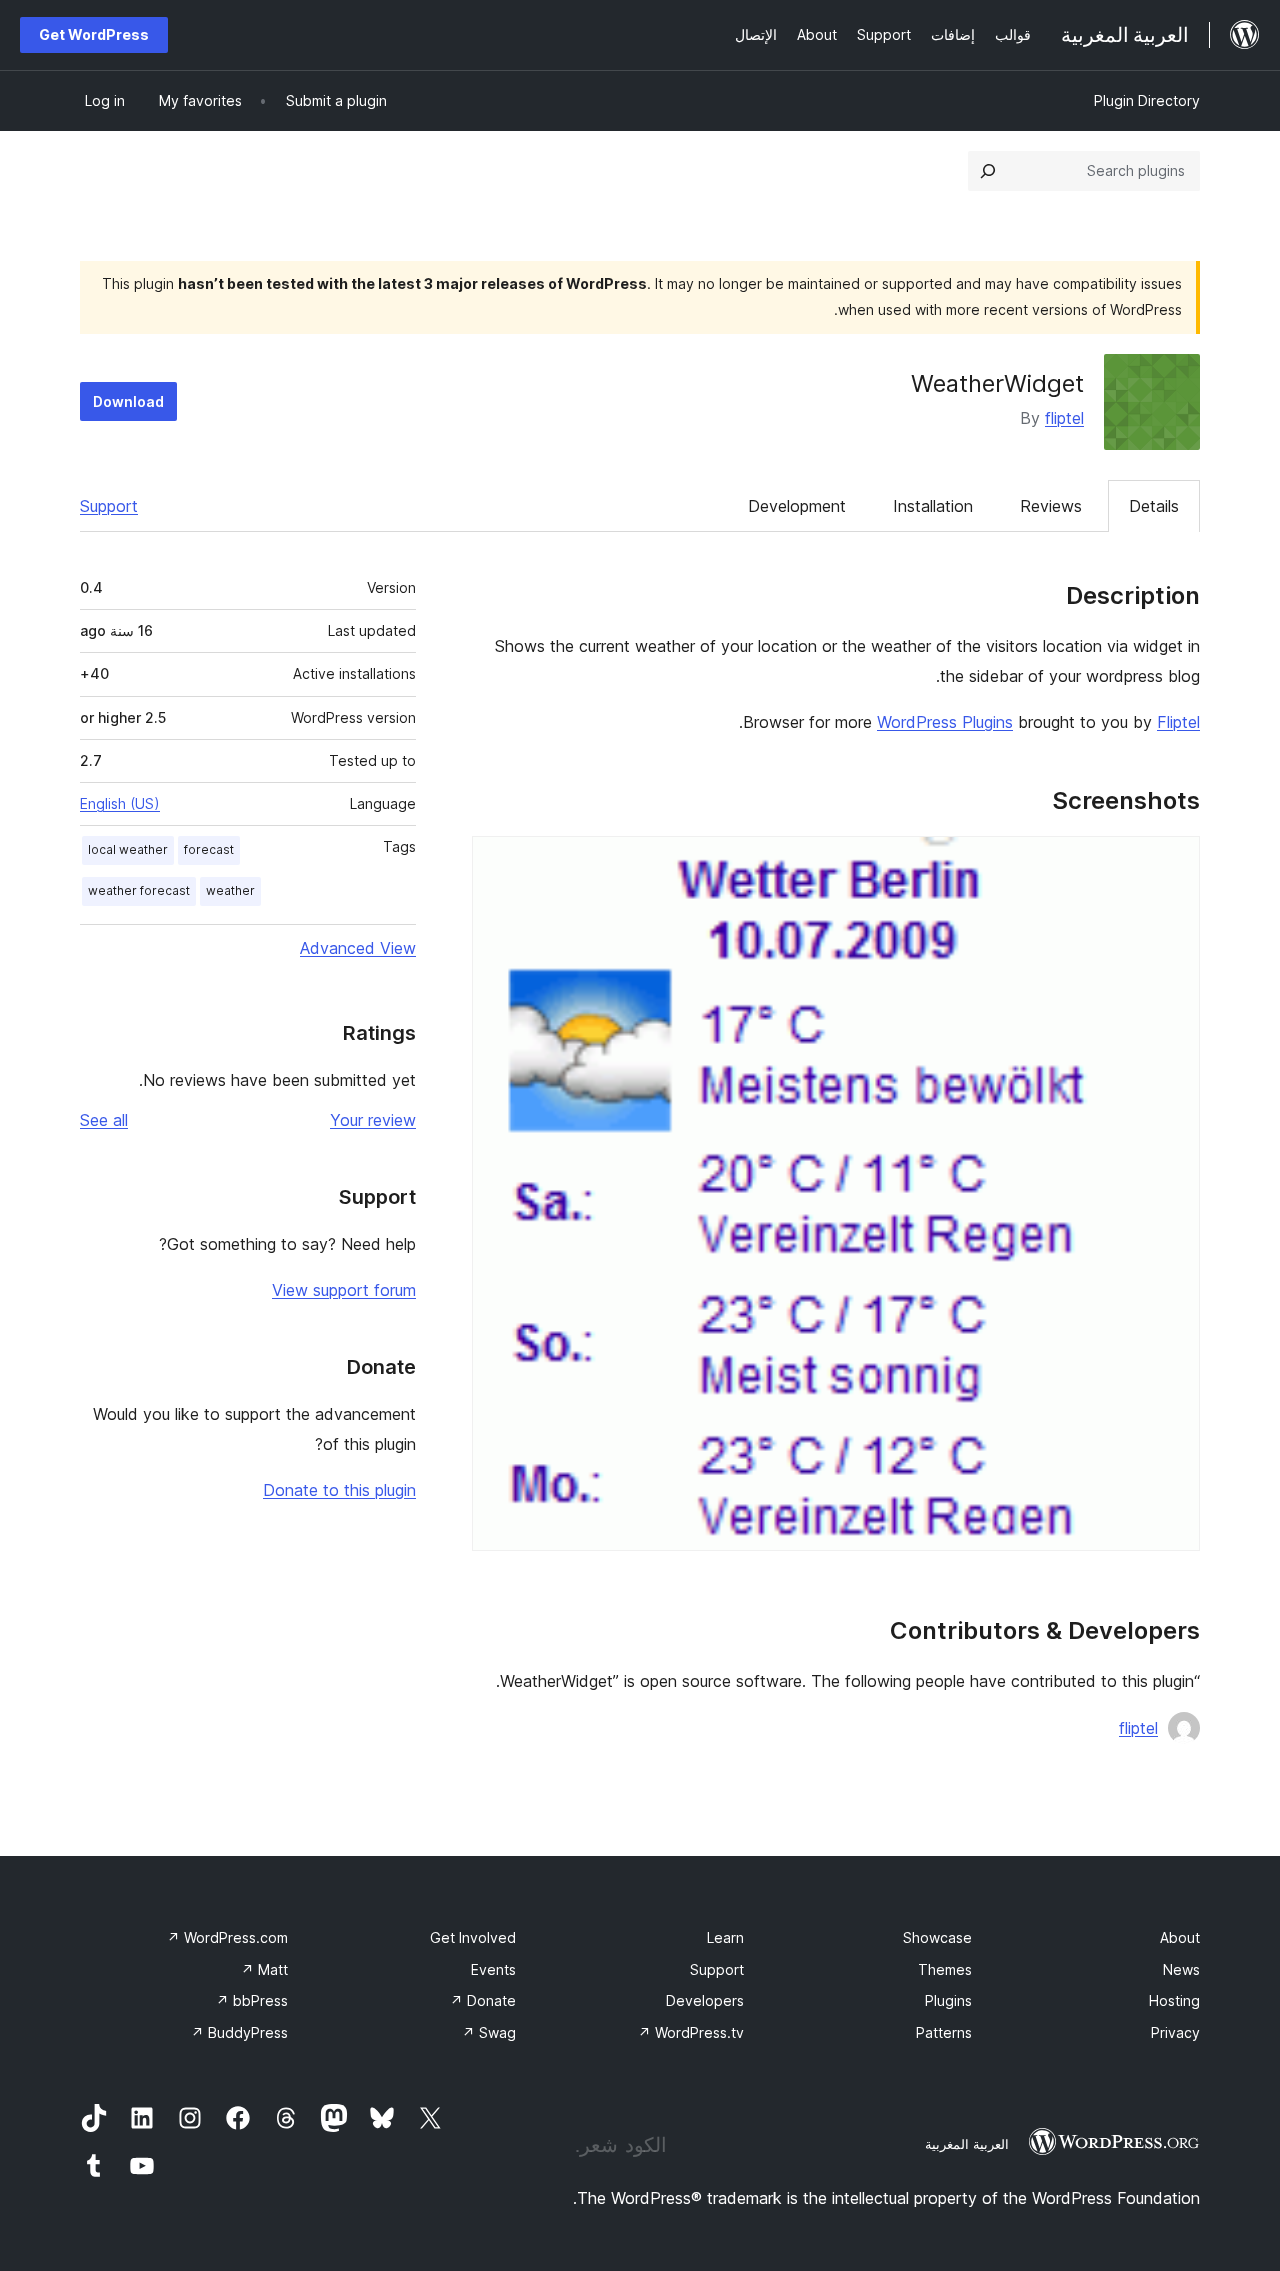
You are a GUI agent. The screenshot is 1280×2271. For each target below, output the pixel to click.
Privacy (1175, 2032)
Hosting (1174, 2000)
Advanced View (358, 948)
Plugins (948, 2000)
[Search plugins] (988, 171)
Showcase (937, 1937)
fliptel (1064, 418)
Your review (373, 1120)
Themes (945, 1969)
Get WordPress (94, 34)
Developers (705, 2000)
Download (128, 401)
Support (109, 506)
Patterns (944, 2032)
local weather (128, 849)
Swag (489, 2032)
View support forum (344, 1290)
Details (1154, 506)
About (1180, 1937)
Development (797, 506)
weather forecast (139, 890)
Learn (725, 1937)
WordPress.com (227, 1937)
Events (493, 1969)
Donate (483, 2000)
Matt (264, 1969)
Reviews (1051, 506)
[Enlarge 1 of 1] (1173, 863)
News (1181, 1969)
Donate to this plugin (339, 1490)
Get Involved (473, 1937)
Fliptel (1178, 722)
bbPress (252, 2000)
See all (104, 1120)
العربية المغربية (967, 2144)
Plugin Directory (1147, 100)
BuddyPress (239, 2032)
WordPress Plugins (945, 722)
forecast (209, 849)
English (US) (120, 803)
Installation (933, 506)
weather (230, 890)
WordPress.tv (691, 2032)
